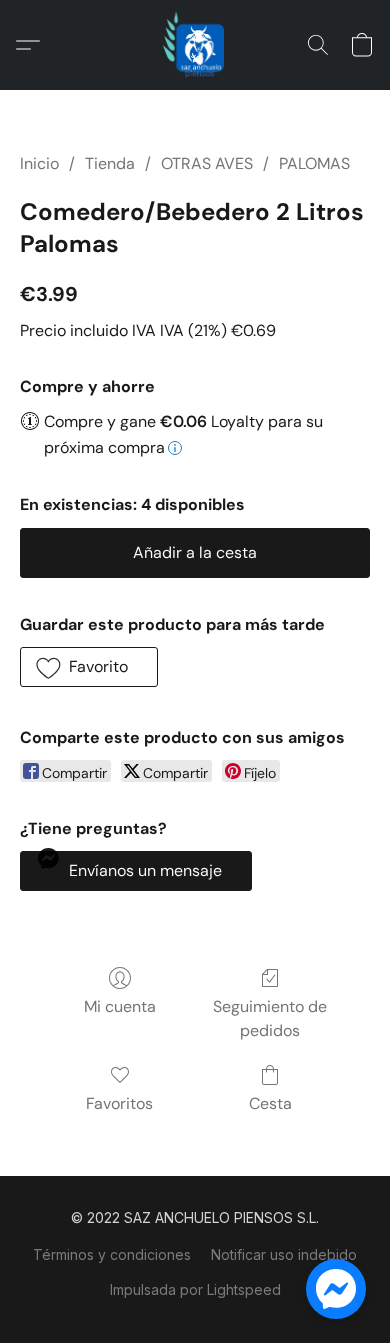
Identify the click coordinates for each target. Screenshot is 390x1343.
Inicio (39, 163)
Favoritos (119, 1103)
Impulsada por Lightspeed (195, 1289)
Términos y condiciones (112, 1254)
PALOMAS (314, 163)
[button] (195, 45)
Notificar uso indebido (284, 1254)
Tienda (110, 163)
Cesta (270, 1103)
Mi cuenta (120, 1006)
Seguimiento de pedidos (270, 1018)
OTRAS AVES (207, 163)
